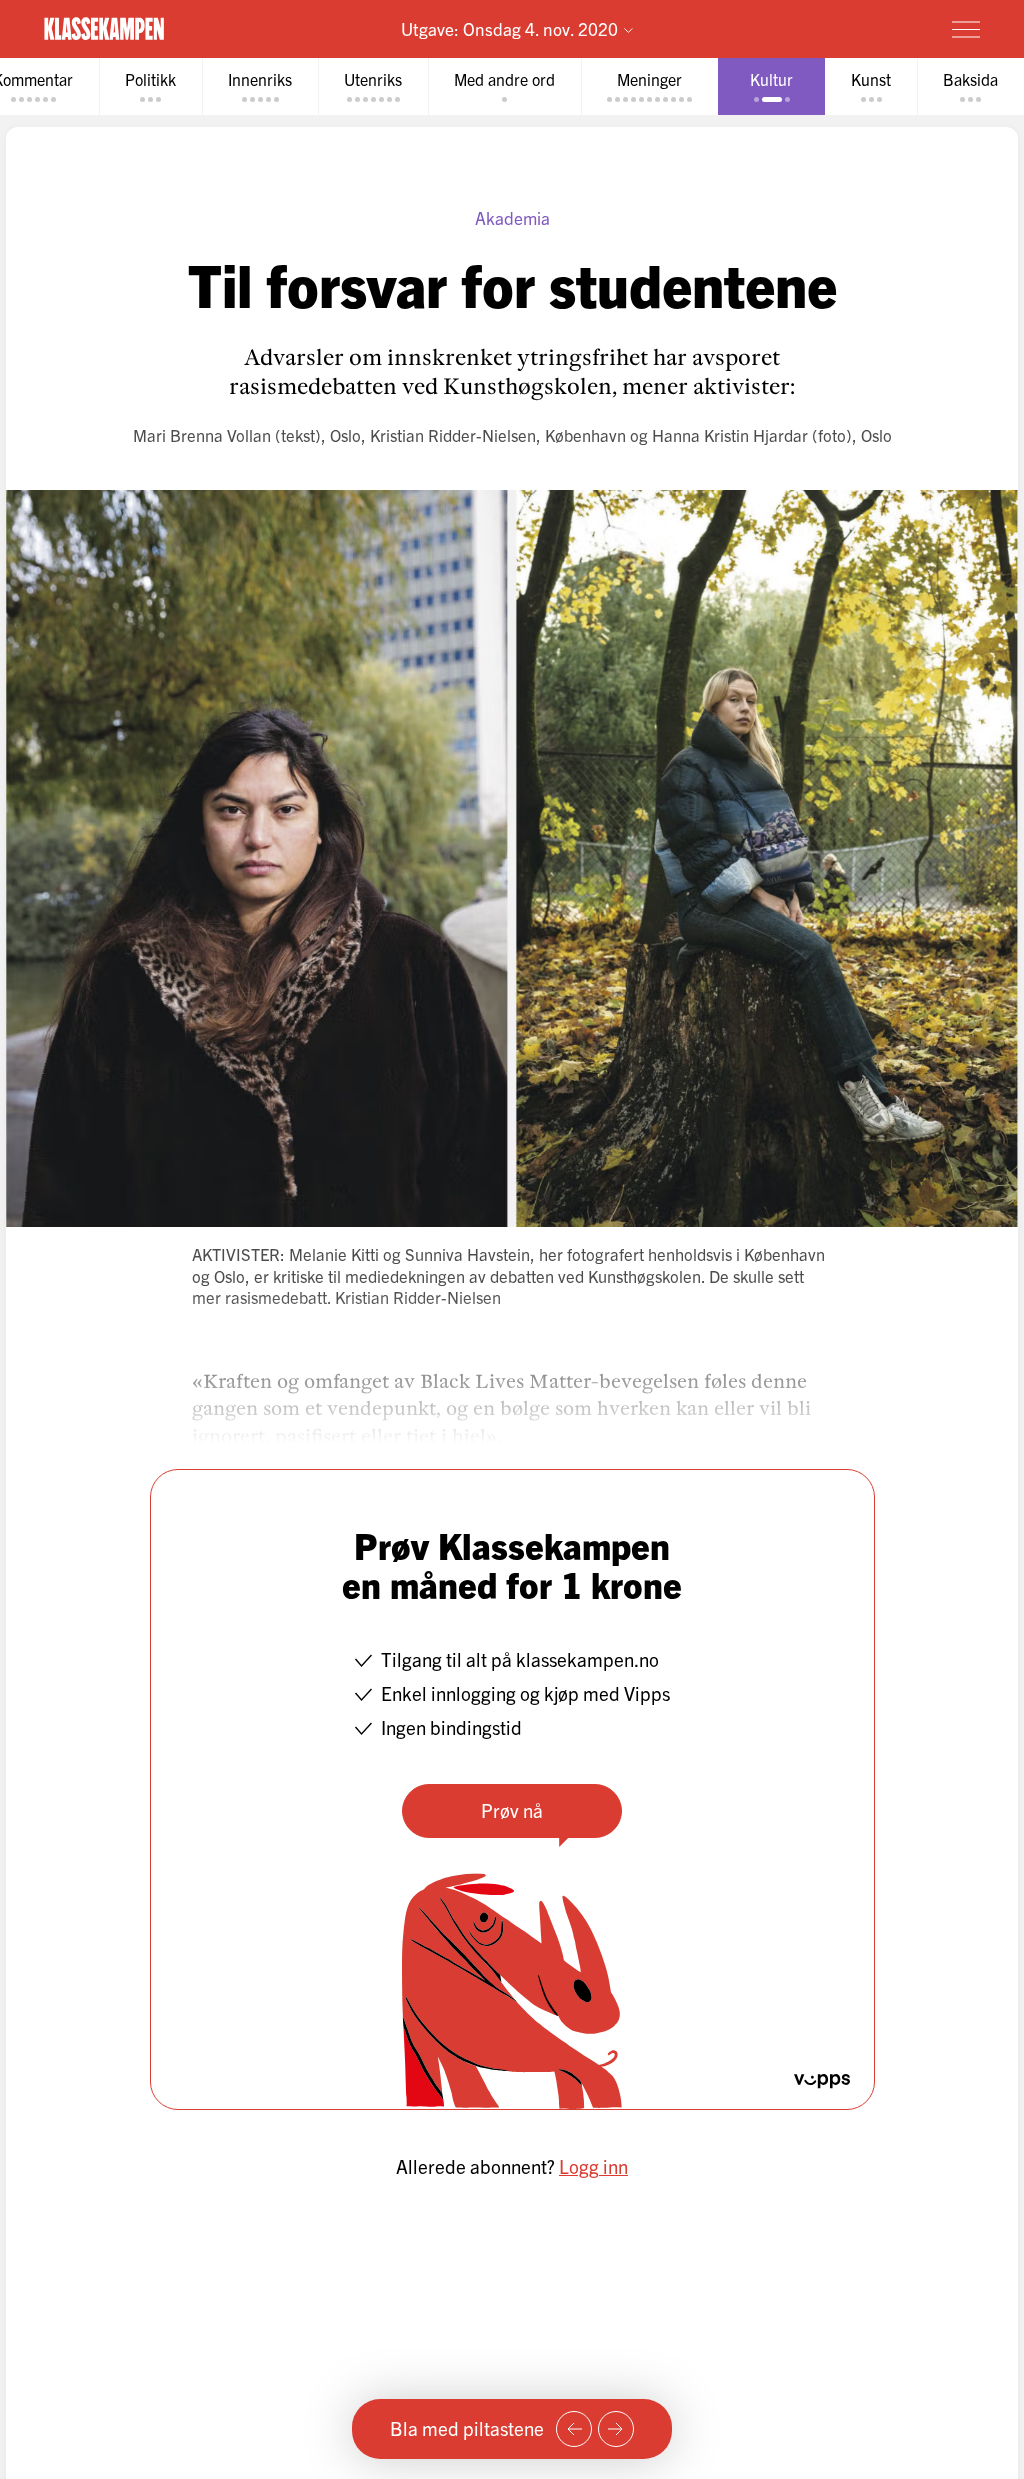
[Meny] (966, 29)
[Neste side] (616, 2429)
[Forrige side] (574, 2429)
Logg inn (593, 2166)
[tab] (150, 86)
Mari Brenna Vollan (202, 434)
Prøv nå (512, 1810)
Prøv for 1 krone (848, 28)
